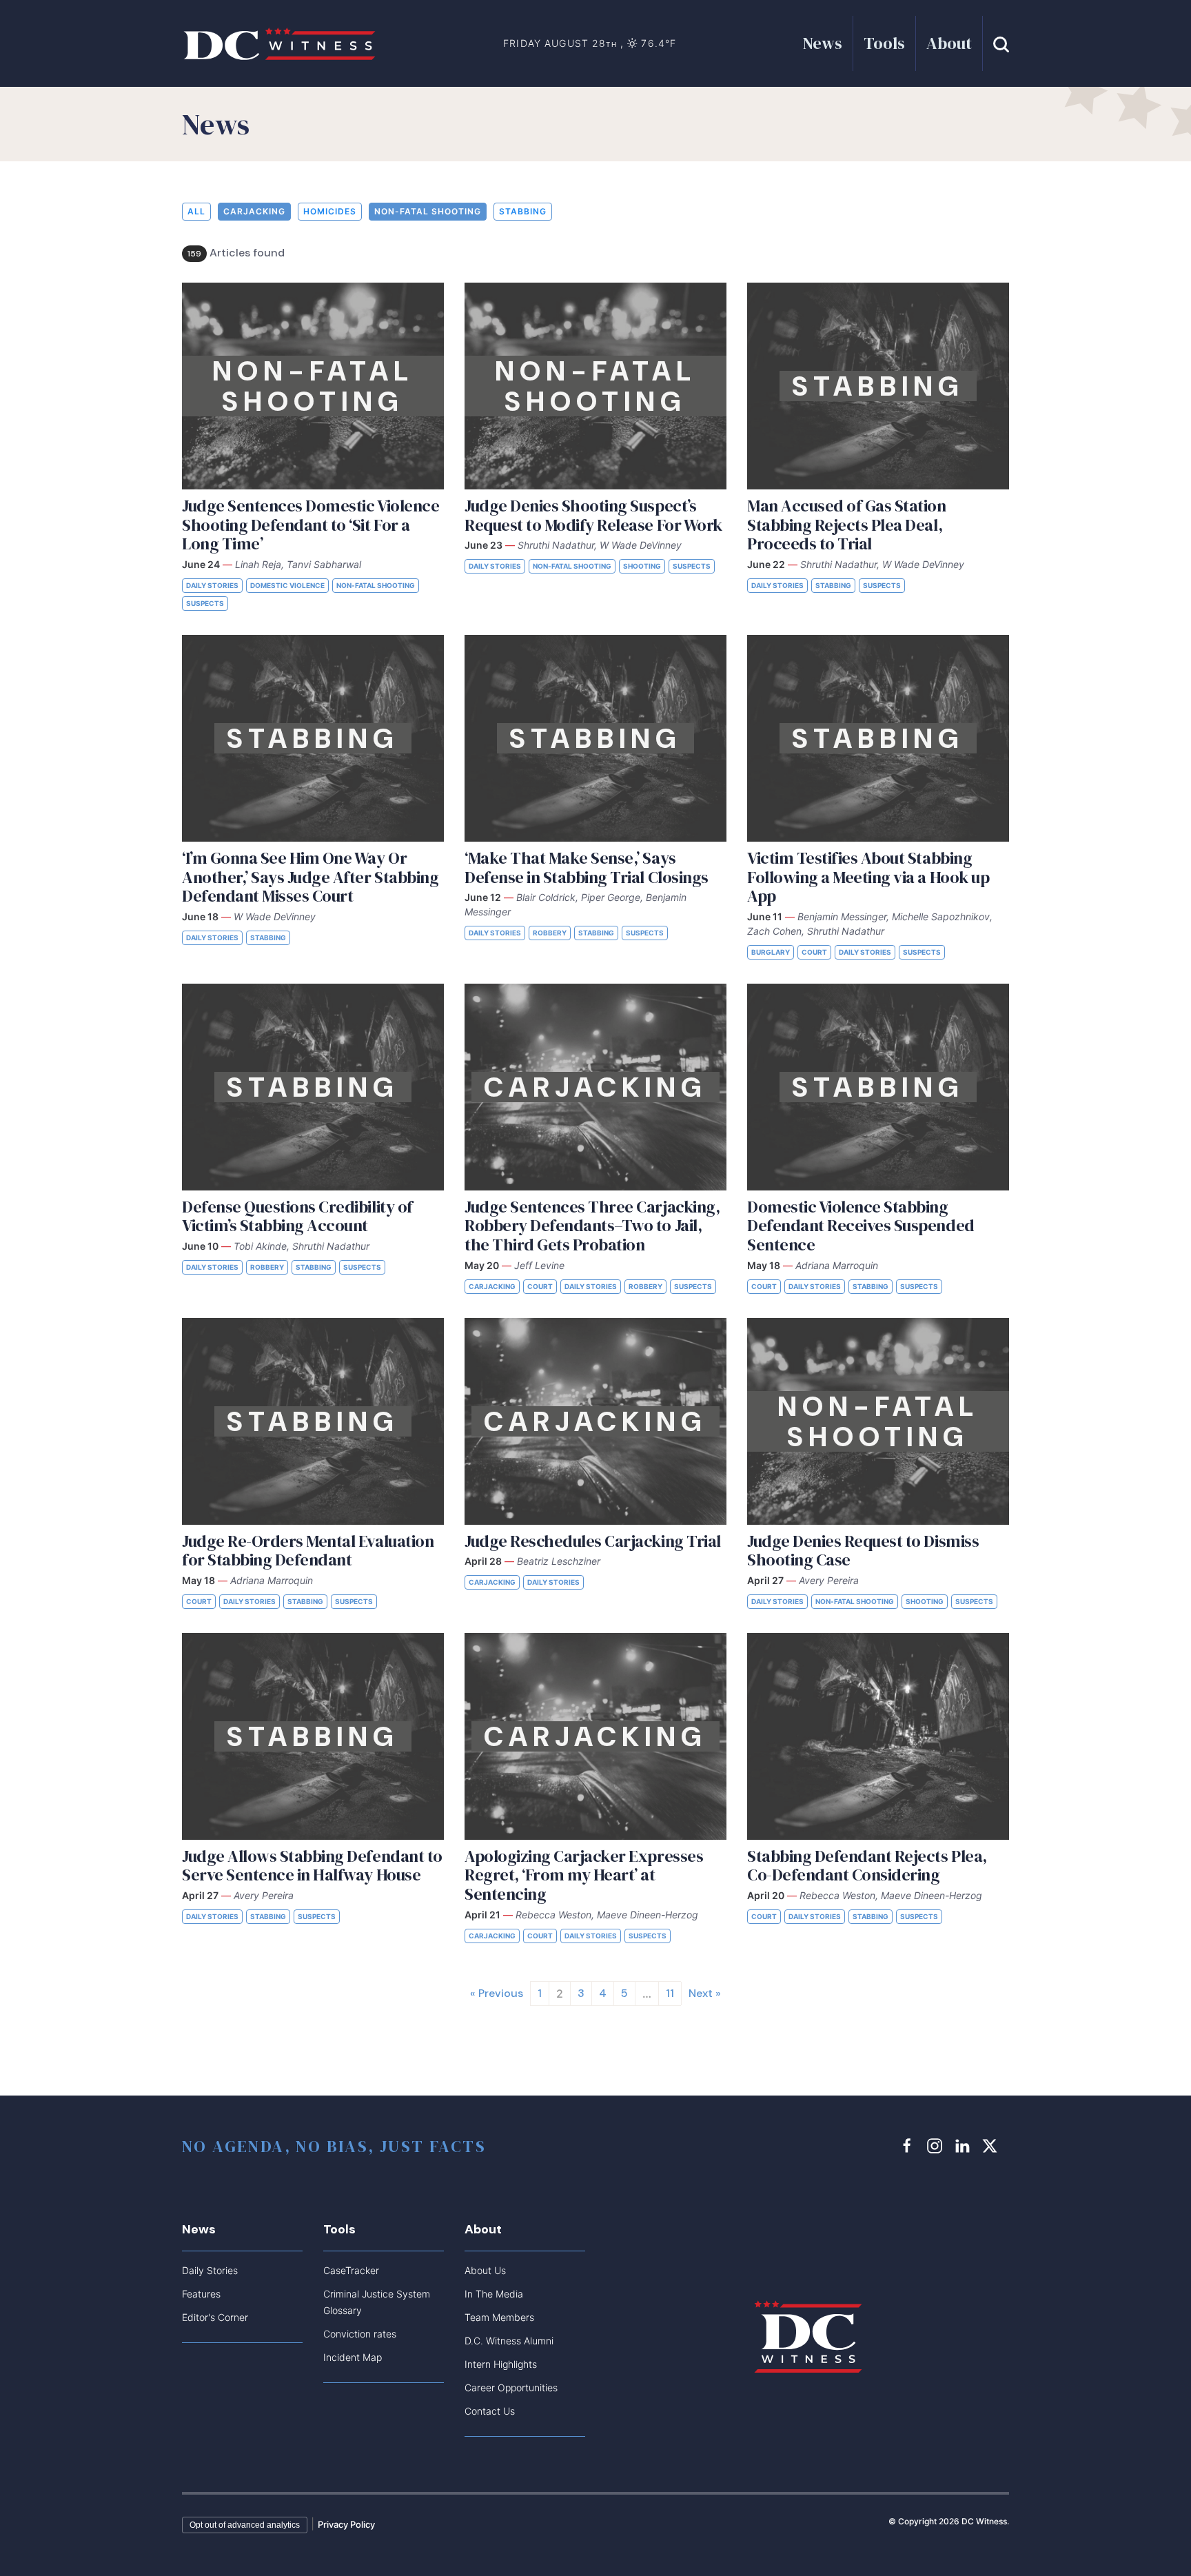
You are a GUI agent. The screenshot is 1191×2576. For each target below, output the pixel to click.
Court (814, 952)
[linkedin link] (964, 2146)
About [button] (949, 43)
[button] (1001, 43)
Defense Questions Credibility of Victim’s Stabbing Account (297, 1216)
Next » (705, 1993)
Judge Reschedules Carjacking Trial (593, 1541)
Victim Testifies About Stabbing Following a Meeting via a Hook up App (868, 877)
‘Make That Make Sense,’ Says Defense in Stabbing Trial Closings (587, 868)
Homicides (330, 211)
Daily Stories (212, 585)
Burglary (771, 952)
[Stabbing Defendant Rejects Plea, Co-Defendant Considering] (878, 1736)
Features (201, 2294)
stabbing (523, 211)
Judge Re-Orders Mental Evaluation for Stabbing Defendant (308, 1551)
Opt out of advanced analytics (245, 2525)
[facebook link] (909, 2146)
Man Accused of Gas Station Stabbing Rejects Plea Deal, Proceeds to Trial (847, 525)
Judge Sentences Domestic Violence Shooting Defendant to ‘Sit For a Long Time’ (311, 525)
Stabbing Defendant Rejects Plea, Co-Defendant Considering (867, 1866)
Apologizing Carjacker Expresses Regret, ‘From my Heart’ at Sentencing (584, 1875)
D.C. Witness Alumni (509, 2341)
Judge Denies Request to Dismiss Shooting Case (863, 1551)
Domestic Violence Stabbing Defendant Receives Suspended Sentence (861, 1226)
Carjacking (254, 211)
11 (670, 1993)
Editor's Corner (215, 2317)
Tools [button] (884, 43)
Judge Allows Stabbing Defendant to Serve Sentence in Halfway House (312, 1866)
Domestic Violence (287, 585)
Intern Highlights (501, 2364)
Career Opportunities (511, 2387)
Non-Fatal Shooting (428, 211)
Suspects (205, 603)
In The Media (494, 2294)
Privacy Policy (346, 2524)
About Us (485, 2270)
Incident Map (353, 2357)
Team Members (499, 2317)
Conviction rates (360, 2334)
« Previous (497, 1993)
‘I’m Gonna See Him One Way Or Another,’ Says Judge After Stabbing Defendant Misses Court (310, 877)
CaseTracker (351, 2270)
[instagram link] (937, 2146)
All (196, 211)
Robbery (550, 933)
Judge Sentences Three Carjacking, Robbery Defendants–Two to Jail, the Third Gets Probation (592, 1226)
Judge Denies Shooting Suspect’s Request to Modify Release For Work (593, 515)
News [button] (823, 43)
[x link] (992, 2146)
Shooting (642, 566)
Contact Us (490, 2411)
